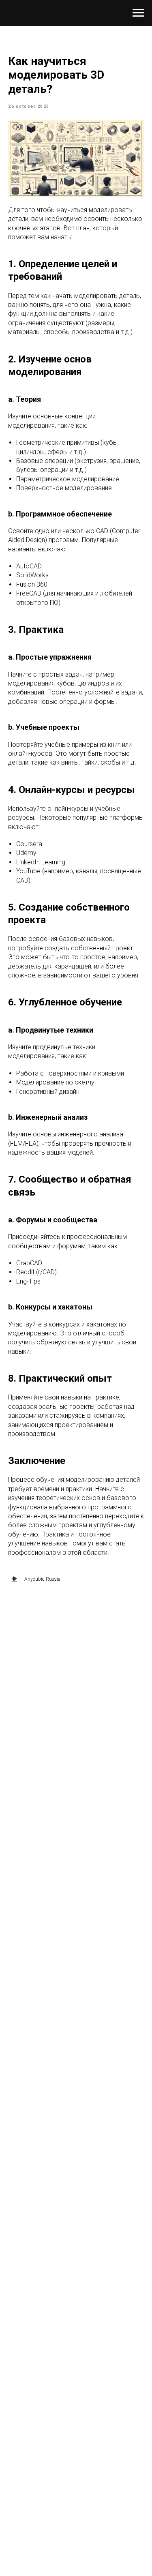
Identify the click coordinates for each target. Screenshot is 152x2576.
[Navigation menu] (138, 13)
